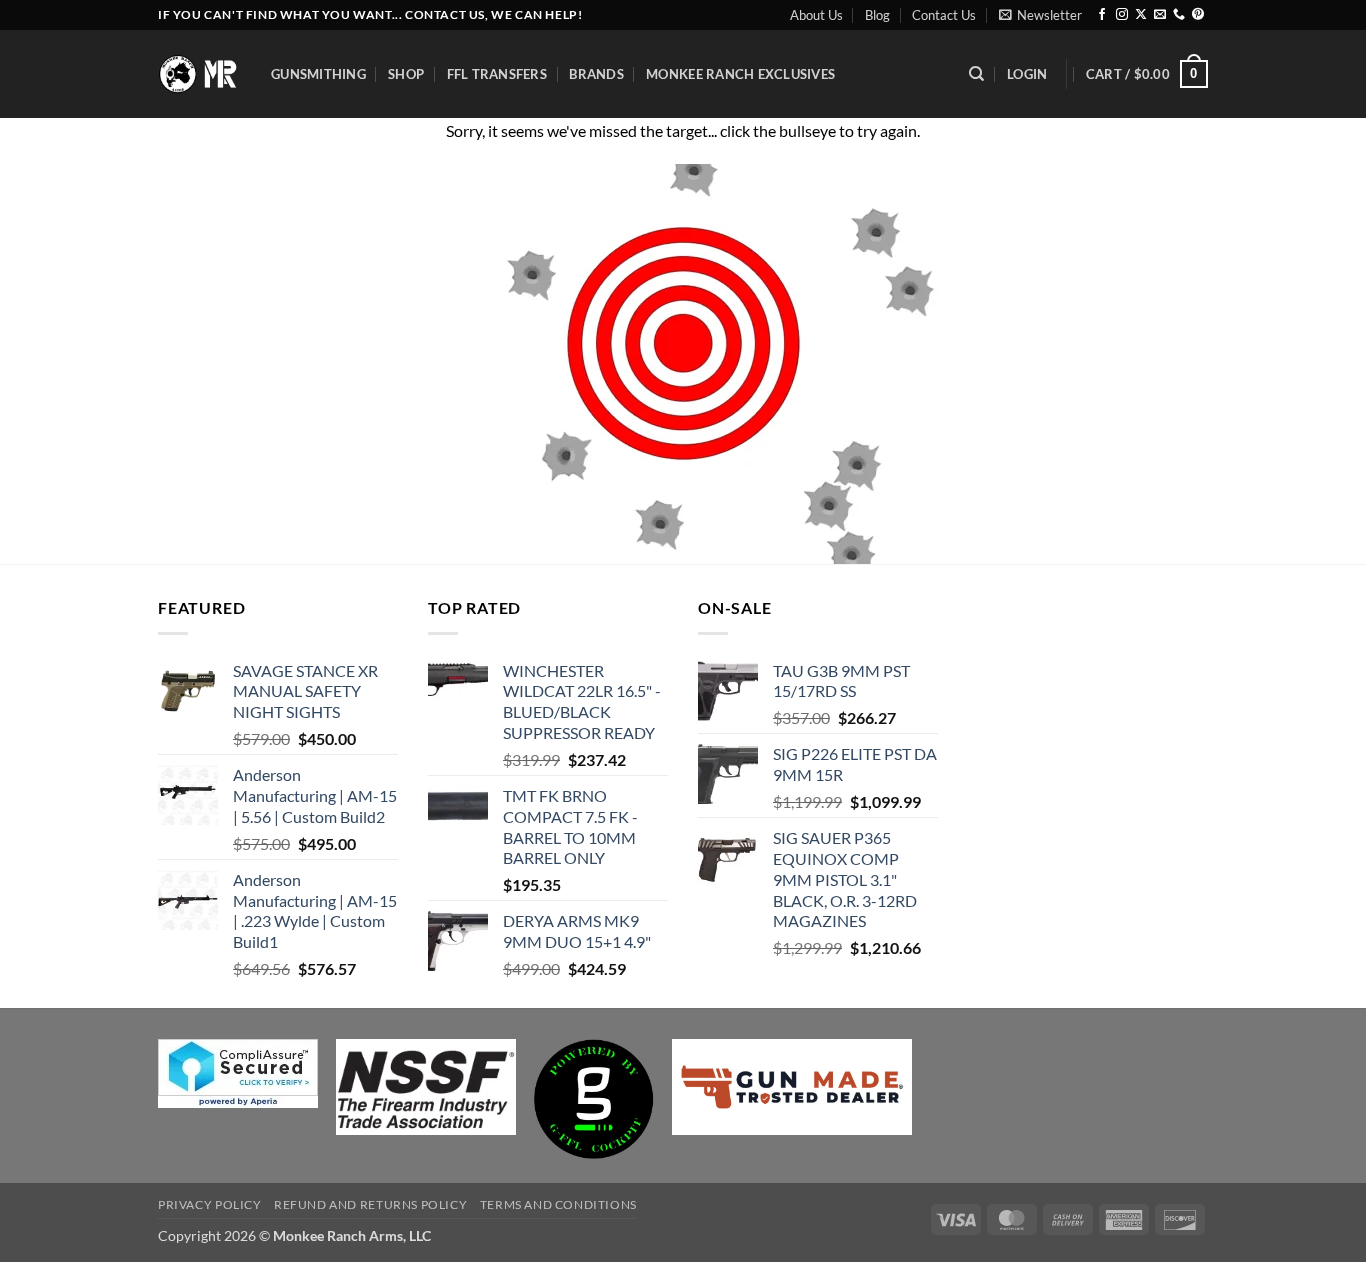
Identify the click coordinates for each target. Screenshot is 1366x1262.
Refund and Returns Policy (370, 1204)
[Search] (976, 74)
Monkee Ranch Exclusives (740, 74)
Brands (596, 74)
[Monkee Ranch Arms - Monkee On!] (199, 73)
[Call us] (1179, 15)
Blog (877, 15)
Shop (406, 74)
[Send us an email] (1160, 15)
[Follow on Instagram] (1122, 15)
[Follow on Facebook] (1102, 15)
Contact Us (944, 15)
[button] (1040, 15)
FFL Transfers (497, 74)
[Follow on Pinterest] (1198, 15)
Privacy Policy (210, 1204)
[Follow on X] (1141, 15)
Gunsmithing (318, 74)
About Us (816, 15)
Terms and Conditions (558, 1204)
